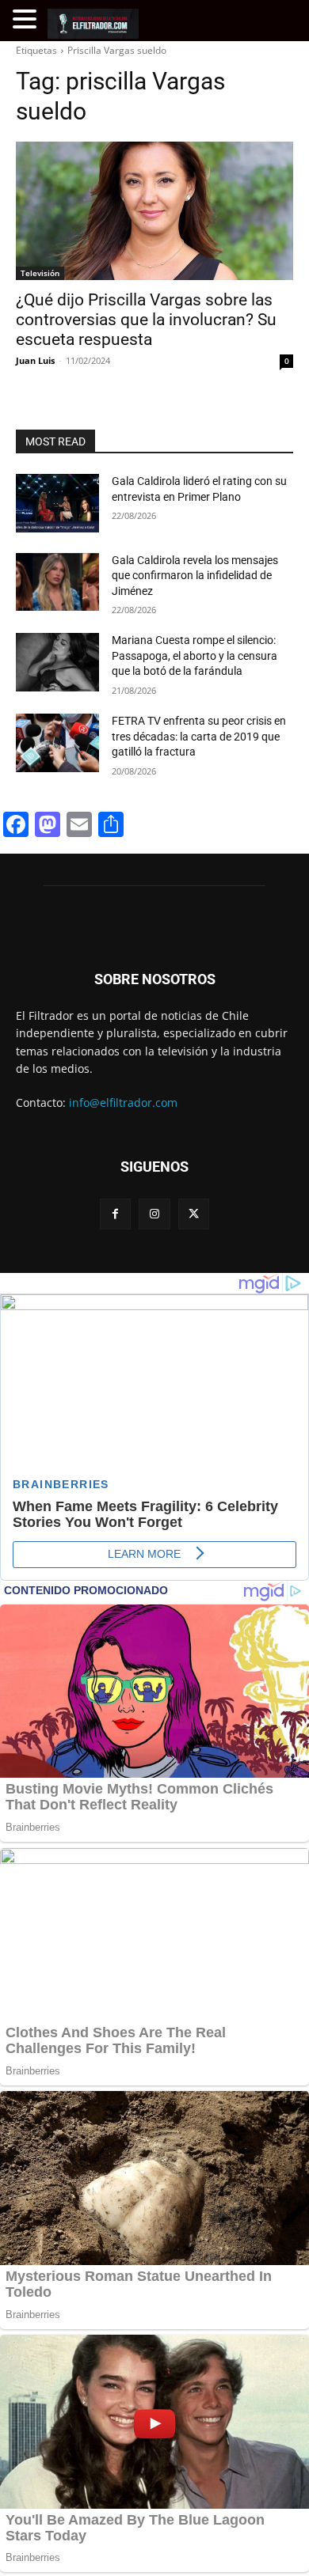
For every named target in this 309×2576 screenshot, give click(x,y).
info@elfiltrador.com (123, 1102)
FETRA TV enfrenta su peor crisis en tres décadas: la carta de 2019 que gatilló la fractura (199, 736)
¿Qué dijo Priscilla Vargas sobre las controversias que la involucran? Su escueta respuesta (146, 320)
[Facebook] (115, 1214)
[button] (27, 19)
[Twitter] (194, 1214)
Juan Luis (35, 360)
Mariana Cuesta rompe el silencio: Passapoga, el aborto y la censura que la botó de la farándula (195, 655)
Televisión (40, 273)
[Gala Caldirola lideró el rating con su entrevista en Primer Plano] (57, 503)
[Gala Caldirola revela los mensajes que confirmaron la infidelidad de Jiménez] (57, 582)
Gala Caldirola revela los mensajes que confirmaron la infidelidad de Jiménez (195, 576)
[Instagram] (154, 1214)
